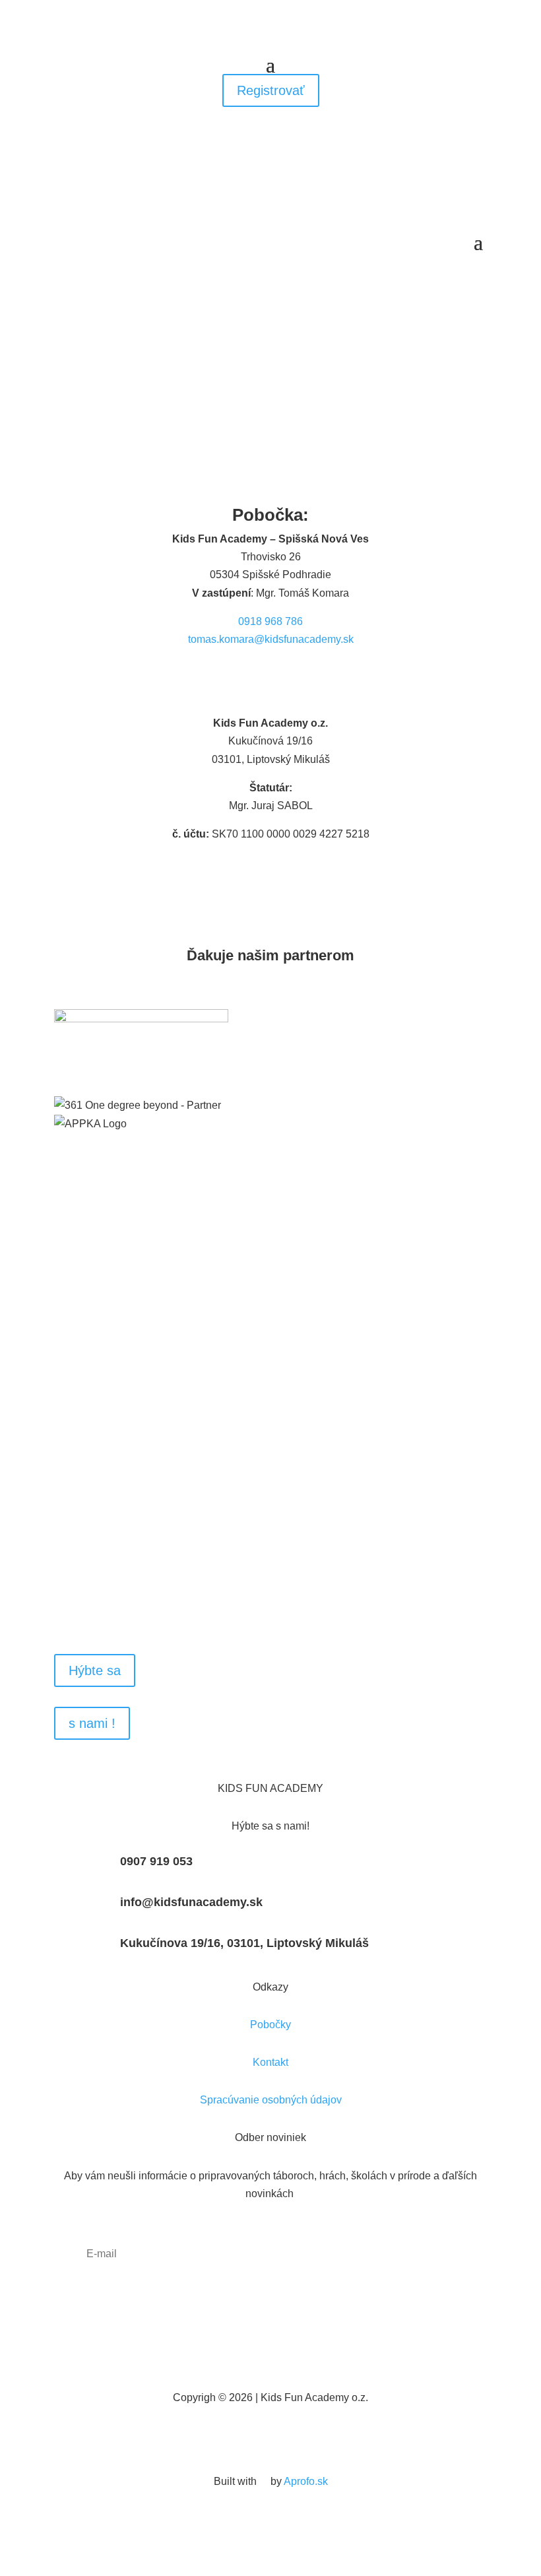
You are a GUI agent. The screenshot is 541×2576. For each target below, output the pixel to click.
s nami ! (92, 1723)
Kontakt (270, 2062)
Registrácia (271, 1591)
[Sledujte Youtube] (297, 2437)
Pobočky (270, 2025)
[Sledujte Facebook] (257, 678)
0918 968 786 (270, 621)
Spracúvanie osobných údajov (271, 2100)
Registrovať (271, 90)
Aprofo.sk (306, 2481)
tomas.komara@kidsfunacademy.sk (271, 639)
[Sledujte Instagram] (284, 678)
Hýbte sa (95, 1670)
